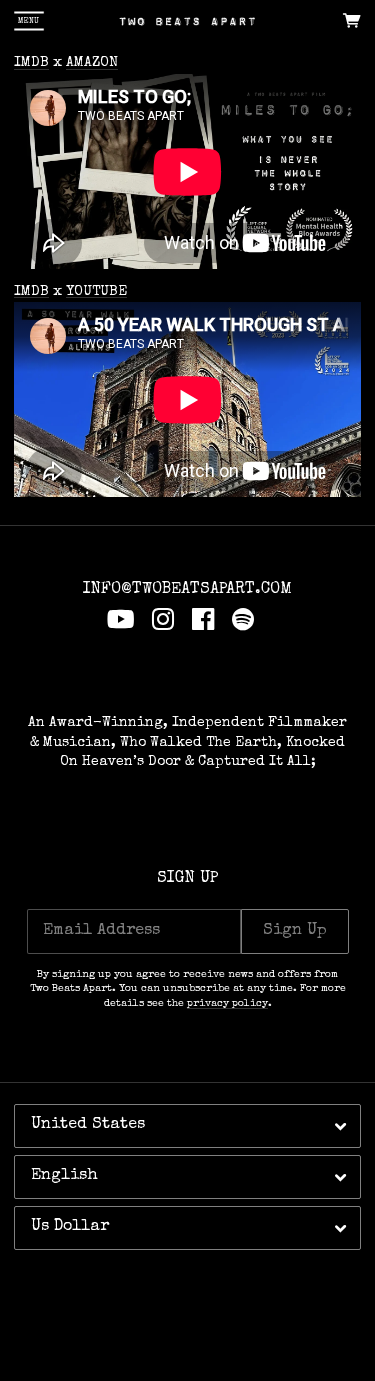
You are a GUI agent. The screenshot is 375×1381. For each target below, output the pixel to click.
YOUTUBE (96, 292)
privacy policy (227, 1004)
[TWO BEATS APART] (187, 21)
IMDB (31, 63)
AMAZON (92, 63)
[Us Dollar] (187, 1228)
